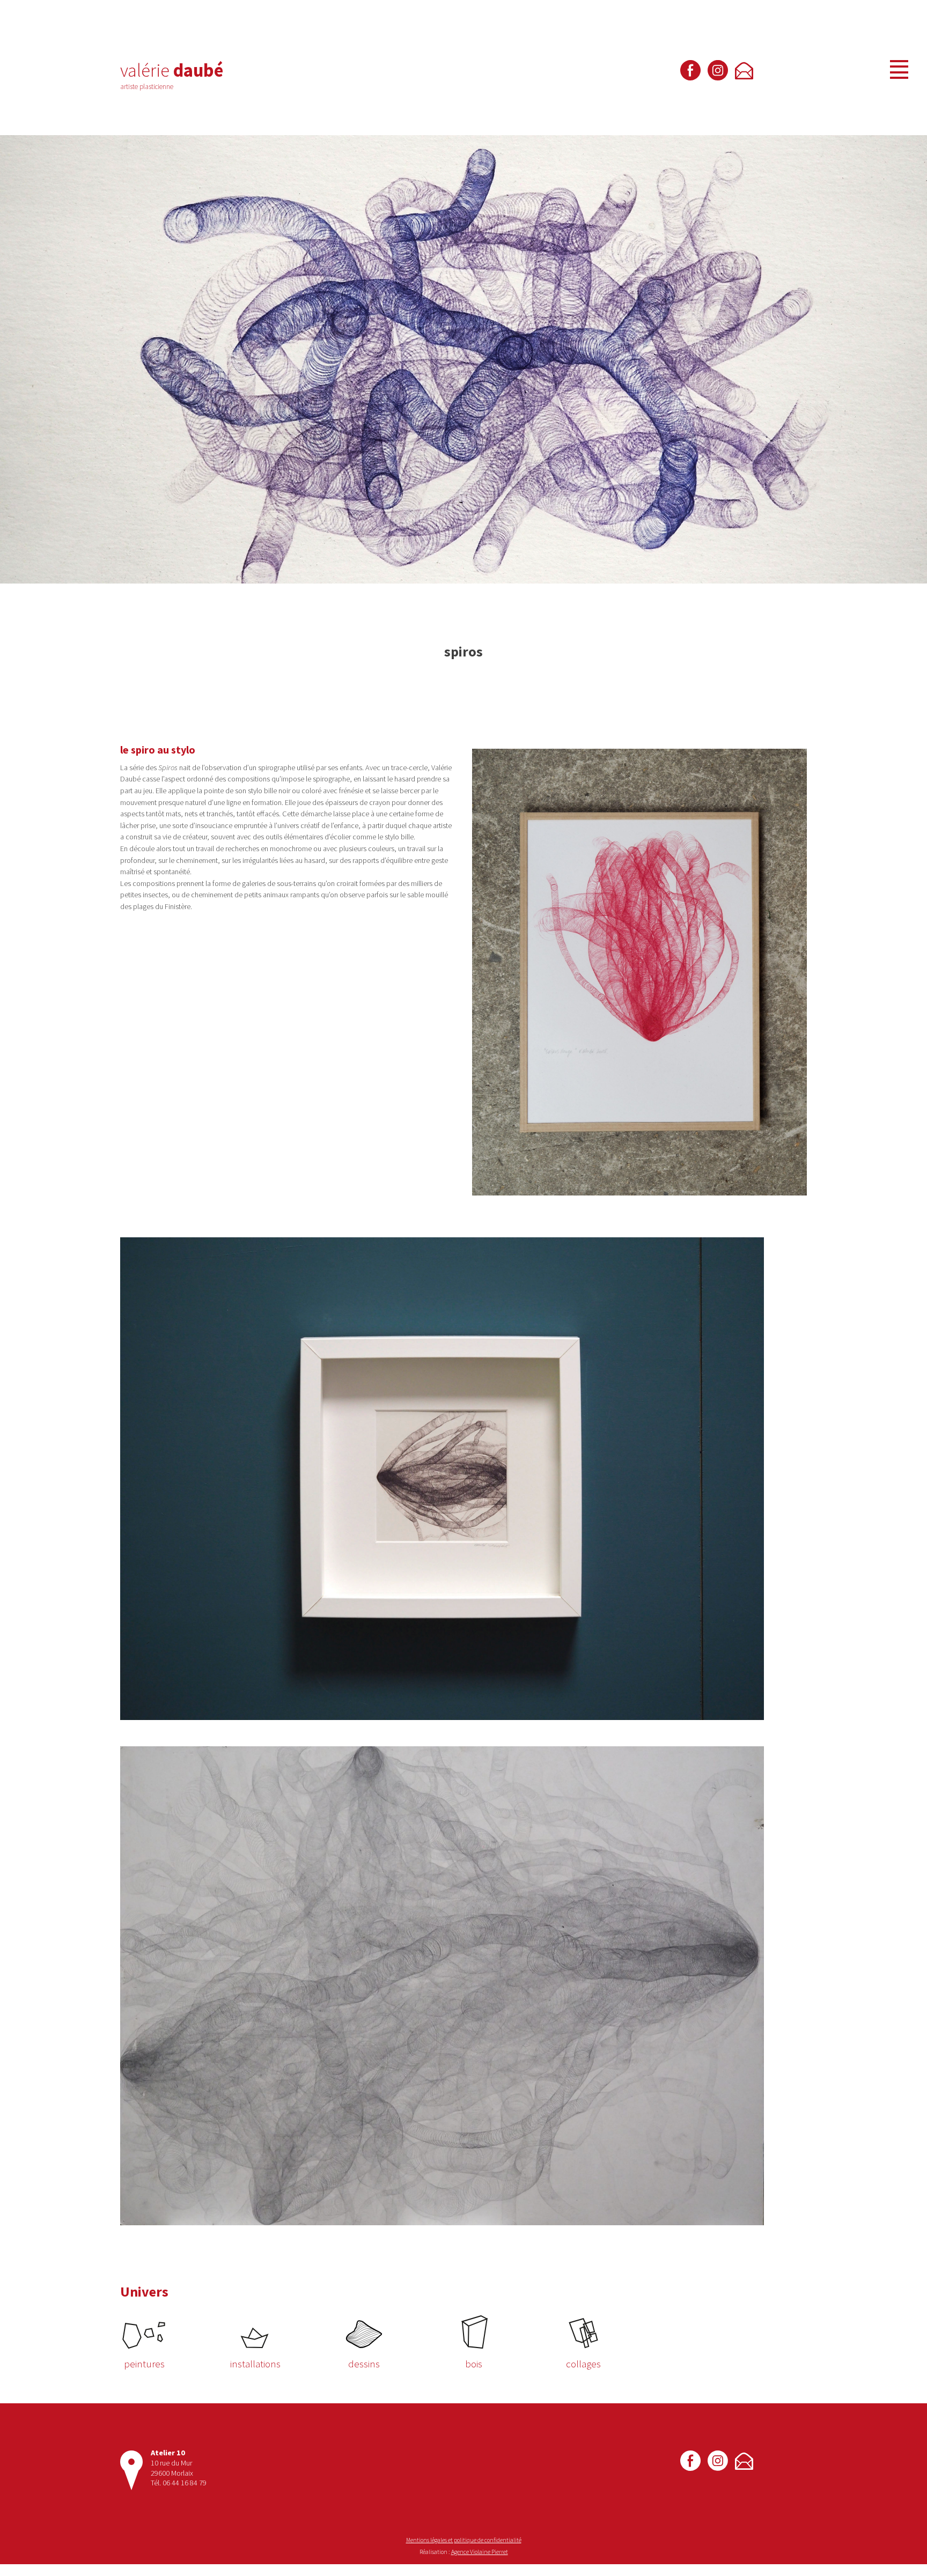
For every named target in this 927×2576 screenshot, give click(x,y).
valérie (172, 70)
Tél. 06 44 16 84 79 (179, 2483)
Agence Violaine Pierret (480, 2552)
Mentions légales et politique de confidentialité (464, 2540)
